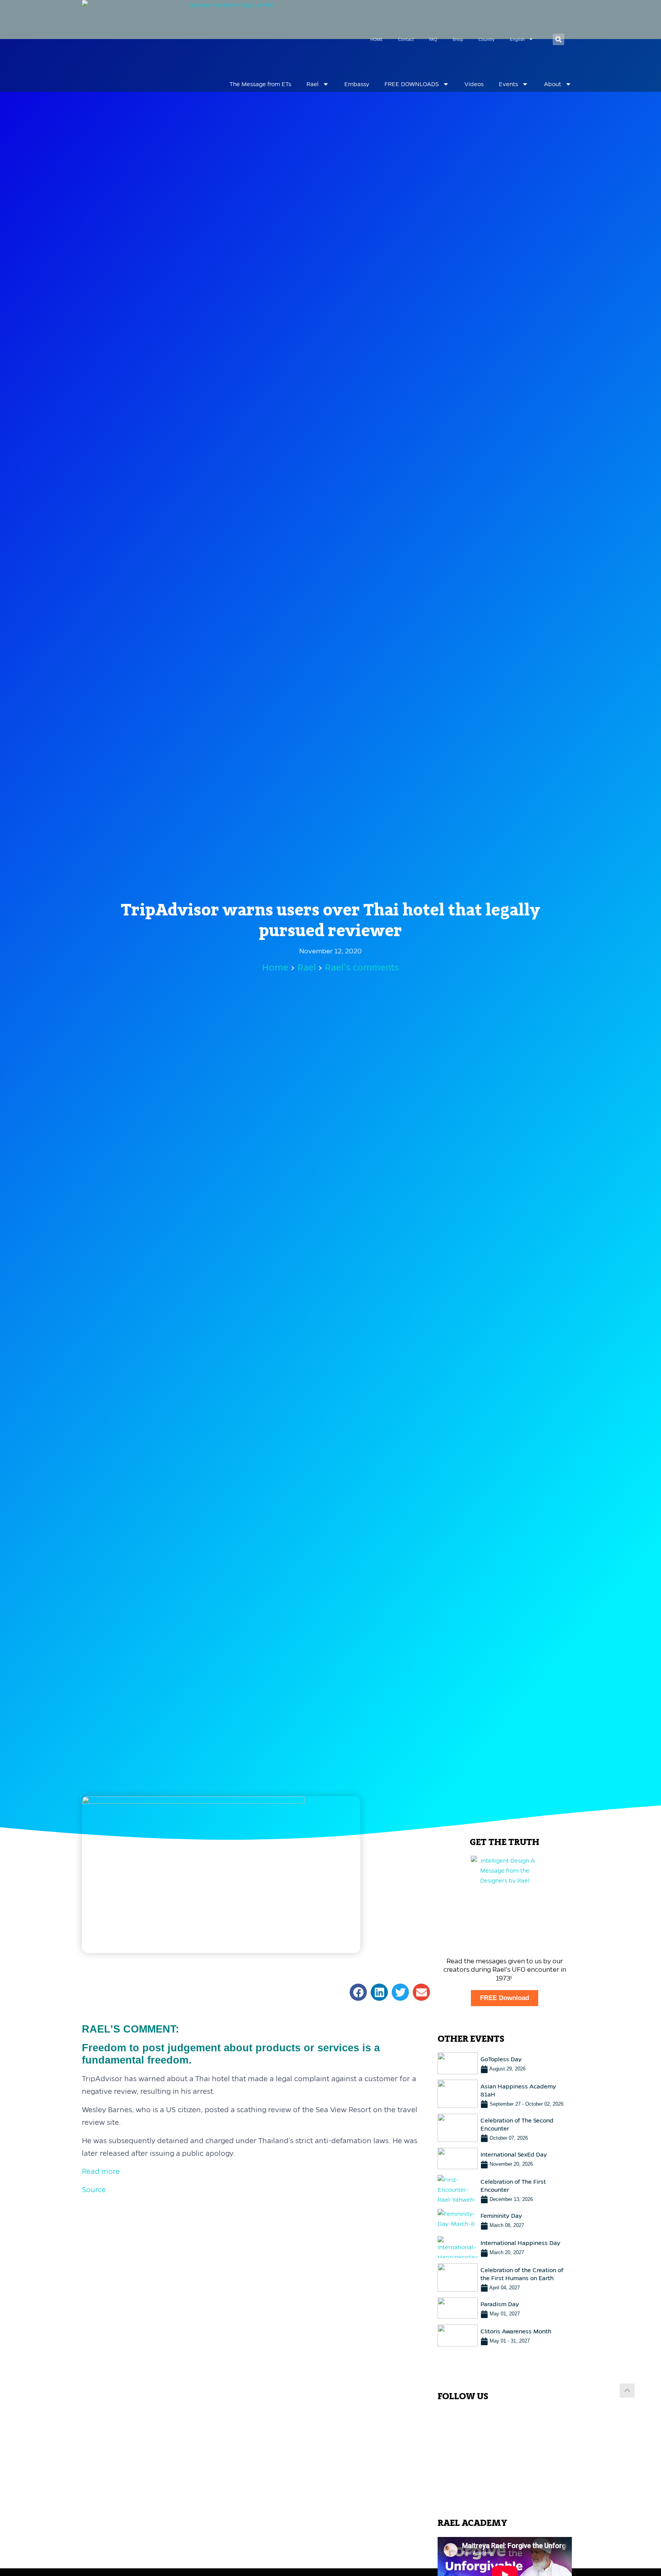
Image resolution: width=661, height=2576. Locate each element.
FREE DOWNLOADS (412, 84)
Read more (101, 2171)
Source (94, 2190)
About (553, 84)
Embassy (357, 84)
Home (275, 967)
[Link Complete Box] (505, 2063)
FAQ (433, 39)
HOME (377, 39)
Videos (474, 84)
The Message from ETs (260, 84)
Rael (313, 84)
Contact (406, 39)
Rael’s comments (362, 967)
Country (487, 39)
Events (508, 84)
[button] (558, 39)
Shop (458, 39)
